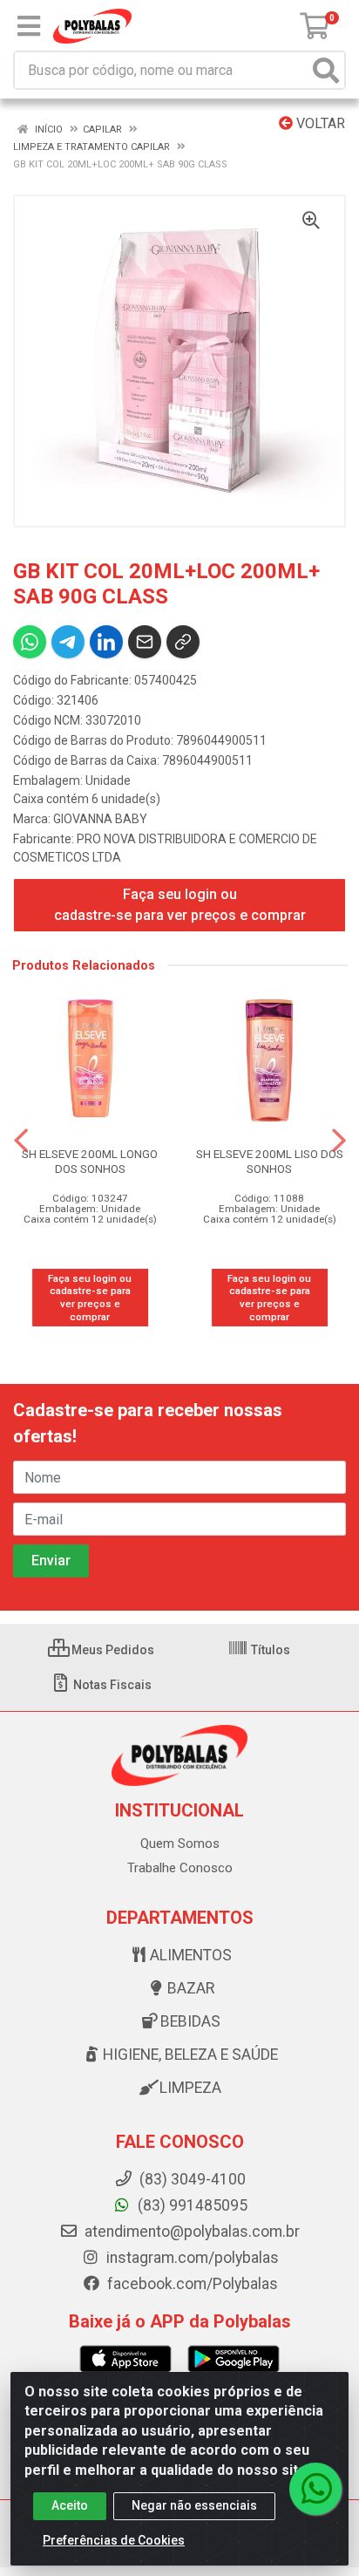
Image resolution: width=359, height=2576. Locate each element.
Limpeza (190, 2088)
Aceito (70, 2505)
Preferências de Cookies (114, 2540)
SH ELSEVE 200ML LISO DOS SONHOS (270, 1161)
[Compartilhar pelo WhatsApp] (30, 642)
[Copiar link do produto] (183, 642)
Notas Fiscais (111, 1685)
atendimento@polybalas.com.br (190, 2232)
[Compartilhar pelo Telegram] (68, 642)
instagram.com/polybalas (191, 2258)
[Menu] (29, 26)
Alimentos (191, 1955)
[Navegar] (21, 1141)
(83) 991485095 (191, 2205)
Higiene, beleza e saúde (190, 2055)
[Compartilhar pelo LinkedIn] (106, 642)
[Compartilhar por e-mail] (145, 642)
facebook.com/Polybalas (191, 2284)
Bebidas (190, 2021)
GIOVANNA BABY (100, 819)
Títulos (269, 1650)
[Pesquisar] (326, 70)
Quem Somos (180, 1843)
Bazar (191, 1988)
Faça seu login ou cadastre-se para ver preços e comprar (180, 905)
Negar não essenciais (194, 2505)
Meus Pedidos (112, 1650)
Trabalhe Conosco (180, 1868)
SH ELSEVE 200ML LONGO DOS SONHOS (90, 1161)
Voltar (319, 123)
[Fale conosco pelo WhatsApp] (315, 2489)
